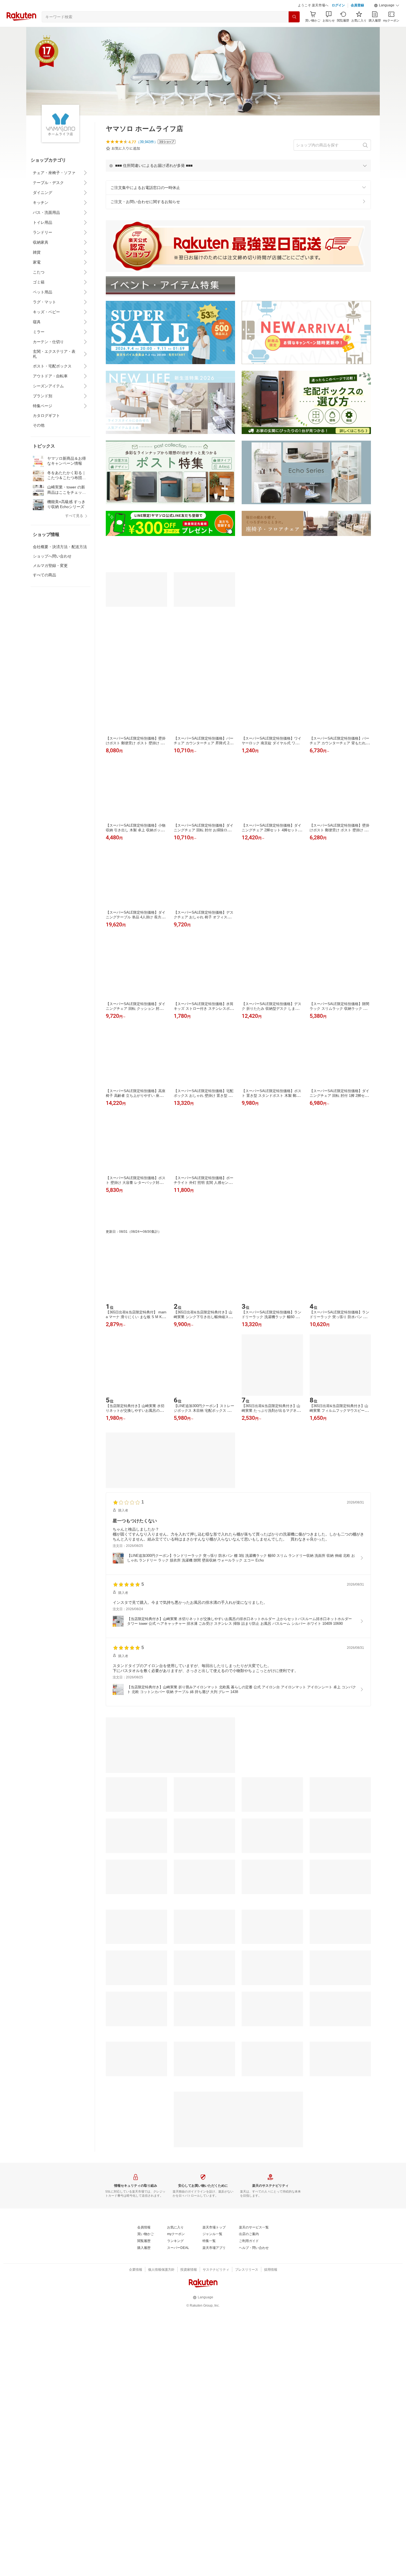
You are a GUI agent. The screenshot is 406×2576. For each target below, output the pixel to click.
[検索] (294, 17)
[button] (387, 6)
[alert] (238, 165)
